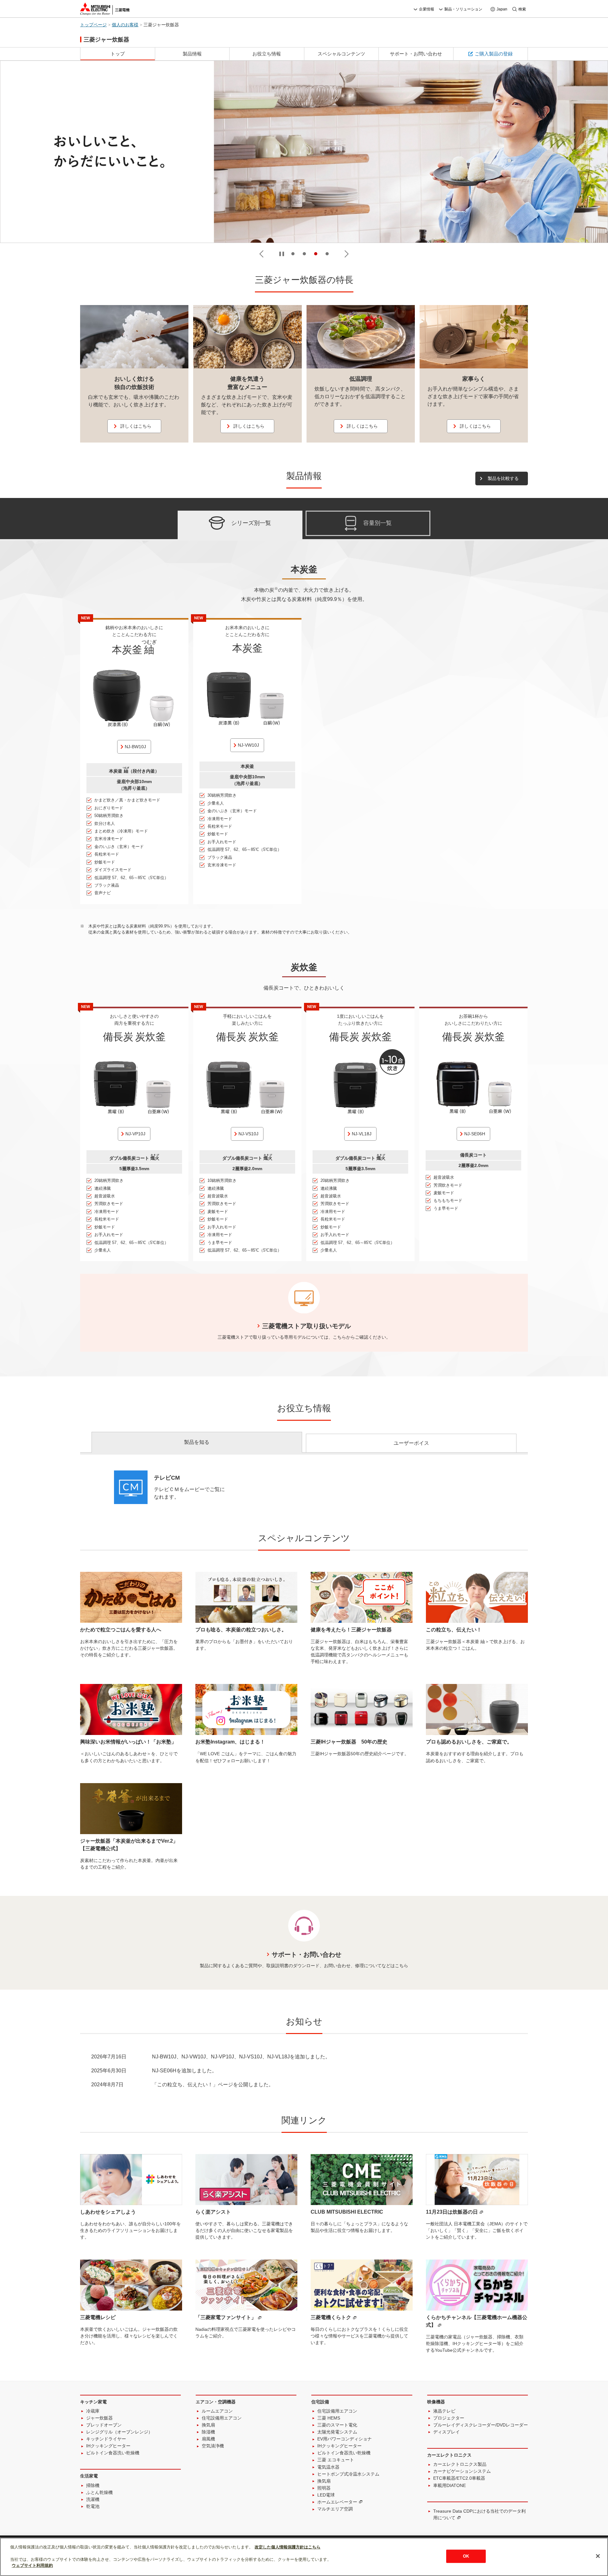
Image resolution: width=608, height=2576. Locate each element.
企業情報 (427, 9)
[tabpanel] (304, 152)
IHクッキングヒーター (108, 2446)
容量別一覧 (377, 523)
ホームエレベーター (337, 2502)
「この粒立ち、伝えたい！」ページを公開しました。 (213, 2085)
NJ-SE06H (475, 1134)
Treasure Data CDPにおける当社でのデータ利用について (479, 2514)
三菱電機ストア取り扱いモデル (307, 1326)
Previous (261, 254)
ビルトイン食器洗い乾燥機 (113, 2453)
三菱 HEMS (329, 2418)
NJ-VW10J (248, 745)
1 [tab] (293, 254)
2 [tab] (304, 254)
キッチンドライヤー (106, 2439)
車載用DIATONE (450, 2485)
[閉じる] (598, 2556)
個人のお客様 (125, 25)
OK (466, 2556)
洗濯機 (93, 2499)
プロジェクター (449, 2418)
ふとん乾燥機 (99, 2492)
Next (347, 254)
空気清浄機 (213, 2446)
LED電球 (326, 2495)
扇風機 (208, 2439)
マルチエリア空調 (335, 2509)
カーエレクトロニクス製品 (460, 2464)
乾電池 (93, 2506)
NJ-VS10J (248, 1134)
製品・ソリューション (463, 9)
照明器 (324, 2488)
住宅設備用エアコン (222, 2418)
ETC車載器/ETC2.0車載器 (459, 2478)
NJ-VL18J (362, 1134)
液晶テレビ (444, 2411)
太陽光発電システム (337, 2432)
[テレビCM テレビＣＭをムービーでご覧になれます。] (171, 1502)
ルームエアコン (217, 2411)
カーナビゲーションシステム (462, 2471)
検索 (522, 9)
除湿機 (208, 2432)
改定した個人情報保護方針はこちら (288, 2547)
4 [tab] (327, 254)
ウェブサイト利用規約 (32, 2565)
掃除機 (93, 2485)
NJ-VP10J (135, 1134)
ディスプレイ (446, 2432)
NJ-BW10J (135, 747)
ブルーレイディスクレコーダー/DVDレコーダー (481, 2425)
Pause (282, 254)
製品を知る (197, 1442)
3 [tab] (316, 254)
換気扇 (208, 2425)
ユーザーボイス (411, 1443)
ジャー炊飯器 (99, 2418)
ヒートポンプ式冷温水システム (348, 2474)
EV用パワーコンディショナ (345, 2439)
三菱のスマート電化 (337, 2425)
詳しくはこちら (136, 426)
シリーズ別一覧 (251, 523)
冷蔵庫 (93, 2411)
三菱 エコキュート (336, 2460)
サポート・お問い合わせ (307, 1954)
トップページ (93, 25)
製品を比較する (503, 478)
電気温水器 (328, 2467)
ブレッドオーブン (104, 2425)
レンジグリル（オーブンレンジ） (119, 2432)
